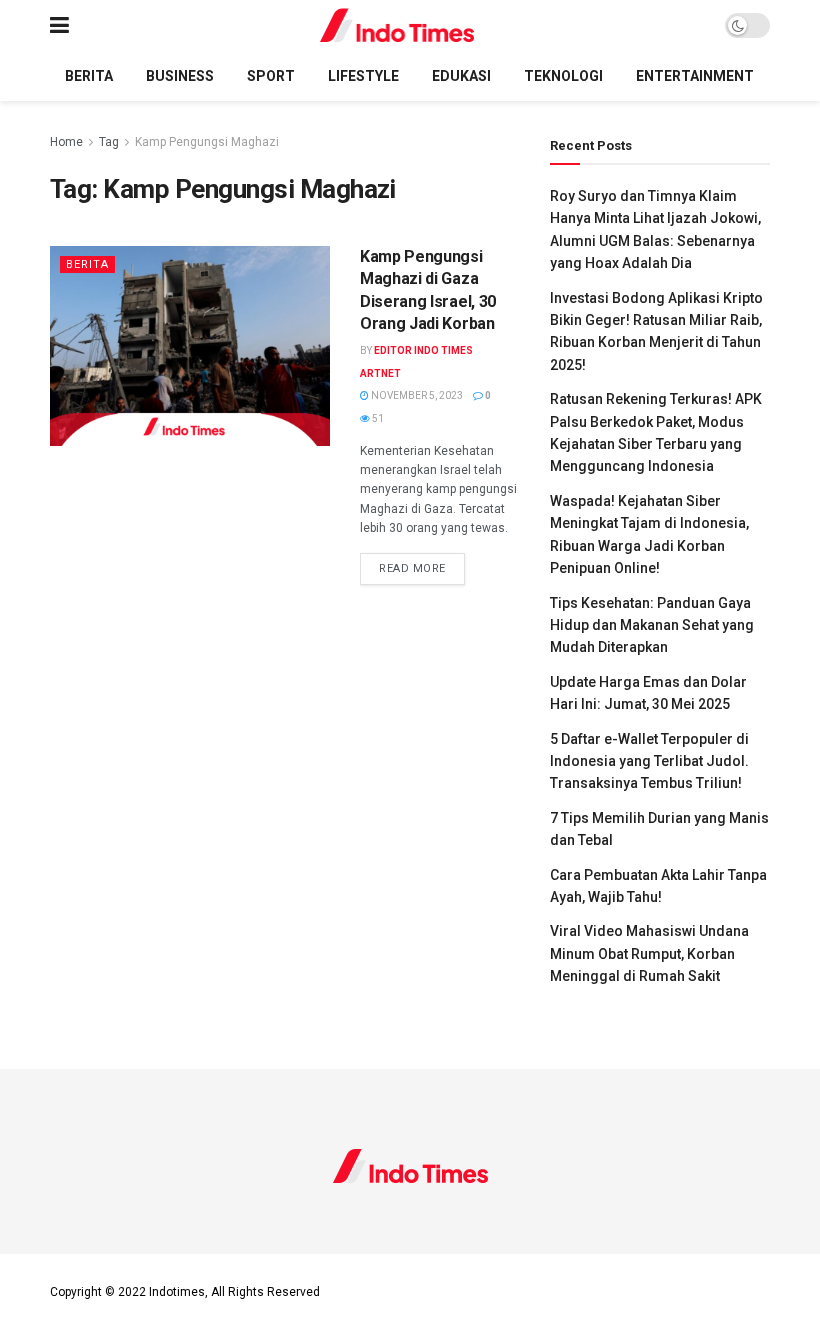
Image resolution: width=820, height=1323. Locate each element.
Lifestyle (363, 76)
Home (66, 142)
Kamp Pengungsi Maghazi (207, 142)
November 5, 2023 (416, 395)
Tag (109, 142)
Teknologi (563, 76)
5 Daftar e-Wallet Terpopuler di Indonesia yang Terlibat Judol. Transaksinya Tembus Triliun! (649, 761)
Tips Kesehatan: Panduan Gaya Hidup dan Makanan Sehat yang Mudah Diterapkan (652, 625)
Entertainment (695, 76)
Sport (271, 76)
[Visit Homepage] (397, 25)
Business (180, 76)
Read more (422, 568)
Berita (89, 76)
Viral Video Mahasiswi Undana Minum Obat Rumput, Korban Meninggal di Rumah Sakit (649, 953)
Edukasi (461, 76)
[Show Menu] (59, 25)
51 (377, 418)
